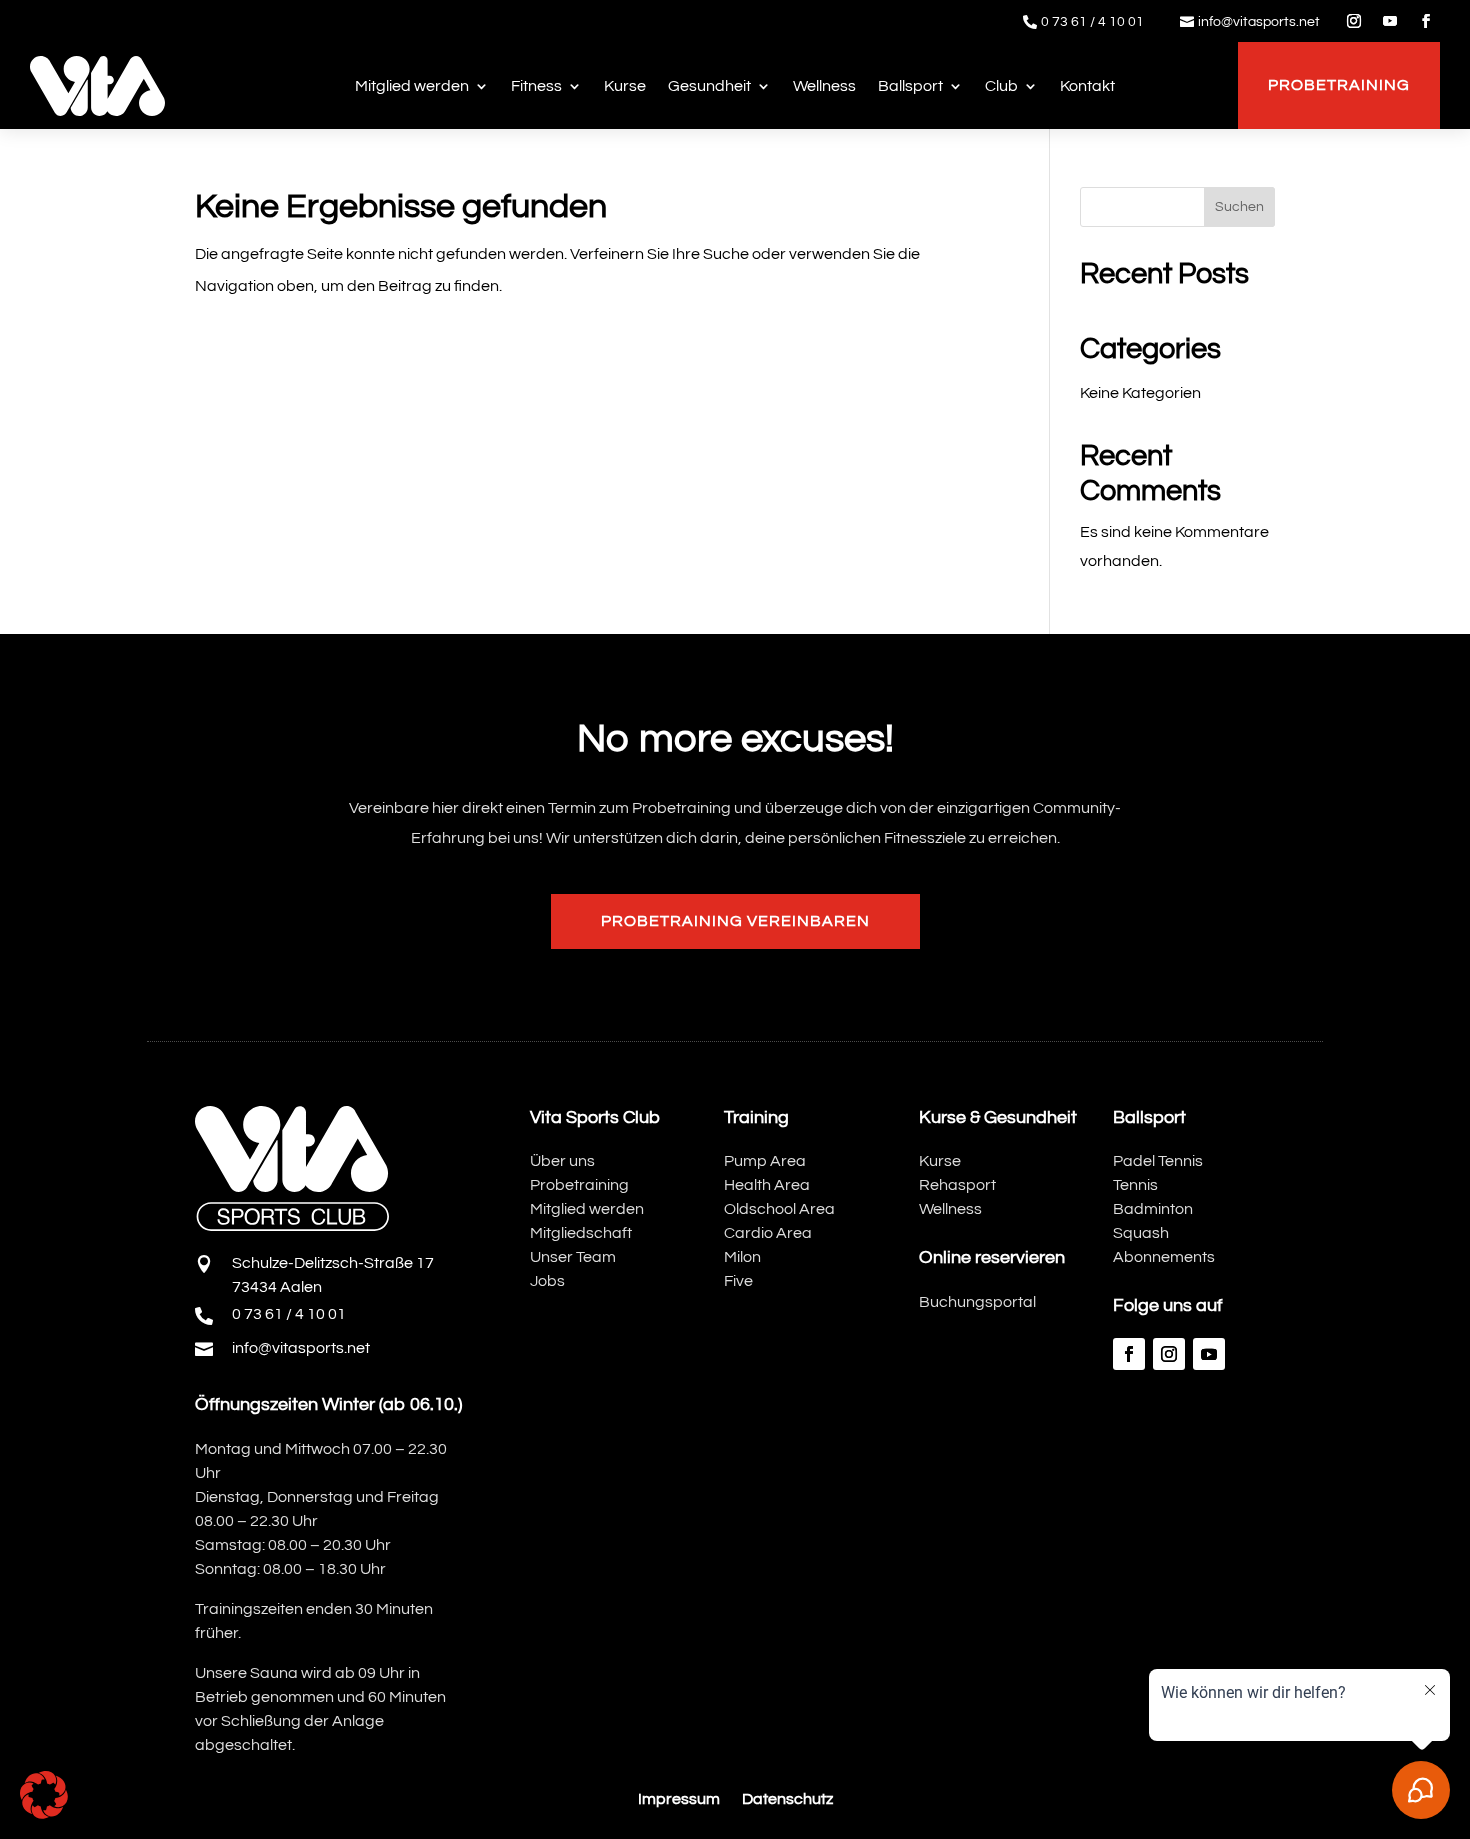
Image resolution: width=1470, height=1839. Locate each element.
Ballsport (910, 86)
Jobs (547, 1281)
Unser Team (573, 1257)
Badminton (1153, 1209)
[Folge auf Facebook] (1426, 21)
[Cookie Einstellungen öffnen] (44, 1814)
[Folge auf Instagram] (1354, 21)
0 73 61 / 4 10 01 (1092, 22)
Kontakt (1087, 86)
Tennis (1135, 1185)
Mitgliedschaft (581, 1233)
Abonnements (1164, 1257)
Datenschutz (787, 1799)
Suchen (1239, 207)
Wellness (824, 86)
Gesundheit (709, 86)
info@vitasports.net (1259, 22)
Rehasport (957, 1185)
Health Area (767, 1185)
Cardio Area (768, 1233)
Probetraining (1339, 85)
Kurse (625, 86)
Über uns (562, 1161)
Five (738, 1281)
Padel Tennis (1158, 1161)
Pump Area (765, 1161)
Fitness (536, 86)
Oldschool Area (779, 1209)
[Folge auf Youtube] (1390, 21)
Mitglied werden (412, 86)
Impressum (679, 1799)
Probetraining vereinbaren (735, 921)
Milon (742, 1257)
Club (1001, 86)
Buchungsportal (977, 1302)
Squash (1141, 1233)
